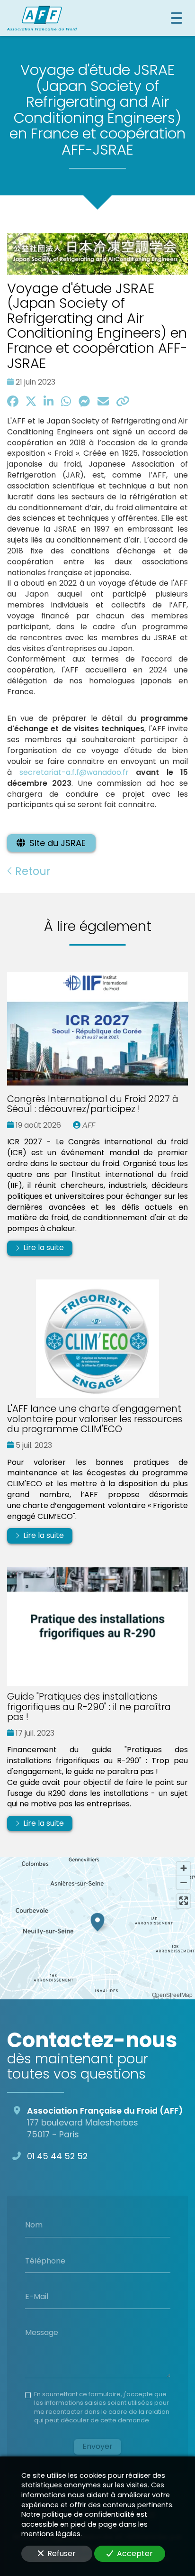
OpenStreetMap (172, 1994)
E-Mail (37, 2297)
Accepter (135, 2553)
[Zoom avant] (183, 1869)
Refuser (62, 2553)
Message (42, 2332)
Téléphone (45, 2261)
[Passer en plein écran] (183, 1901)
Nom (34, 2225)
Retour (31, 871)
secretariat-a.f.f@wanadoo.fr (74, 772)
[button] (97, 1921)
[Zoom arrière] (183, 1882)
